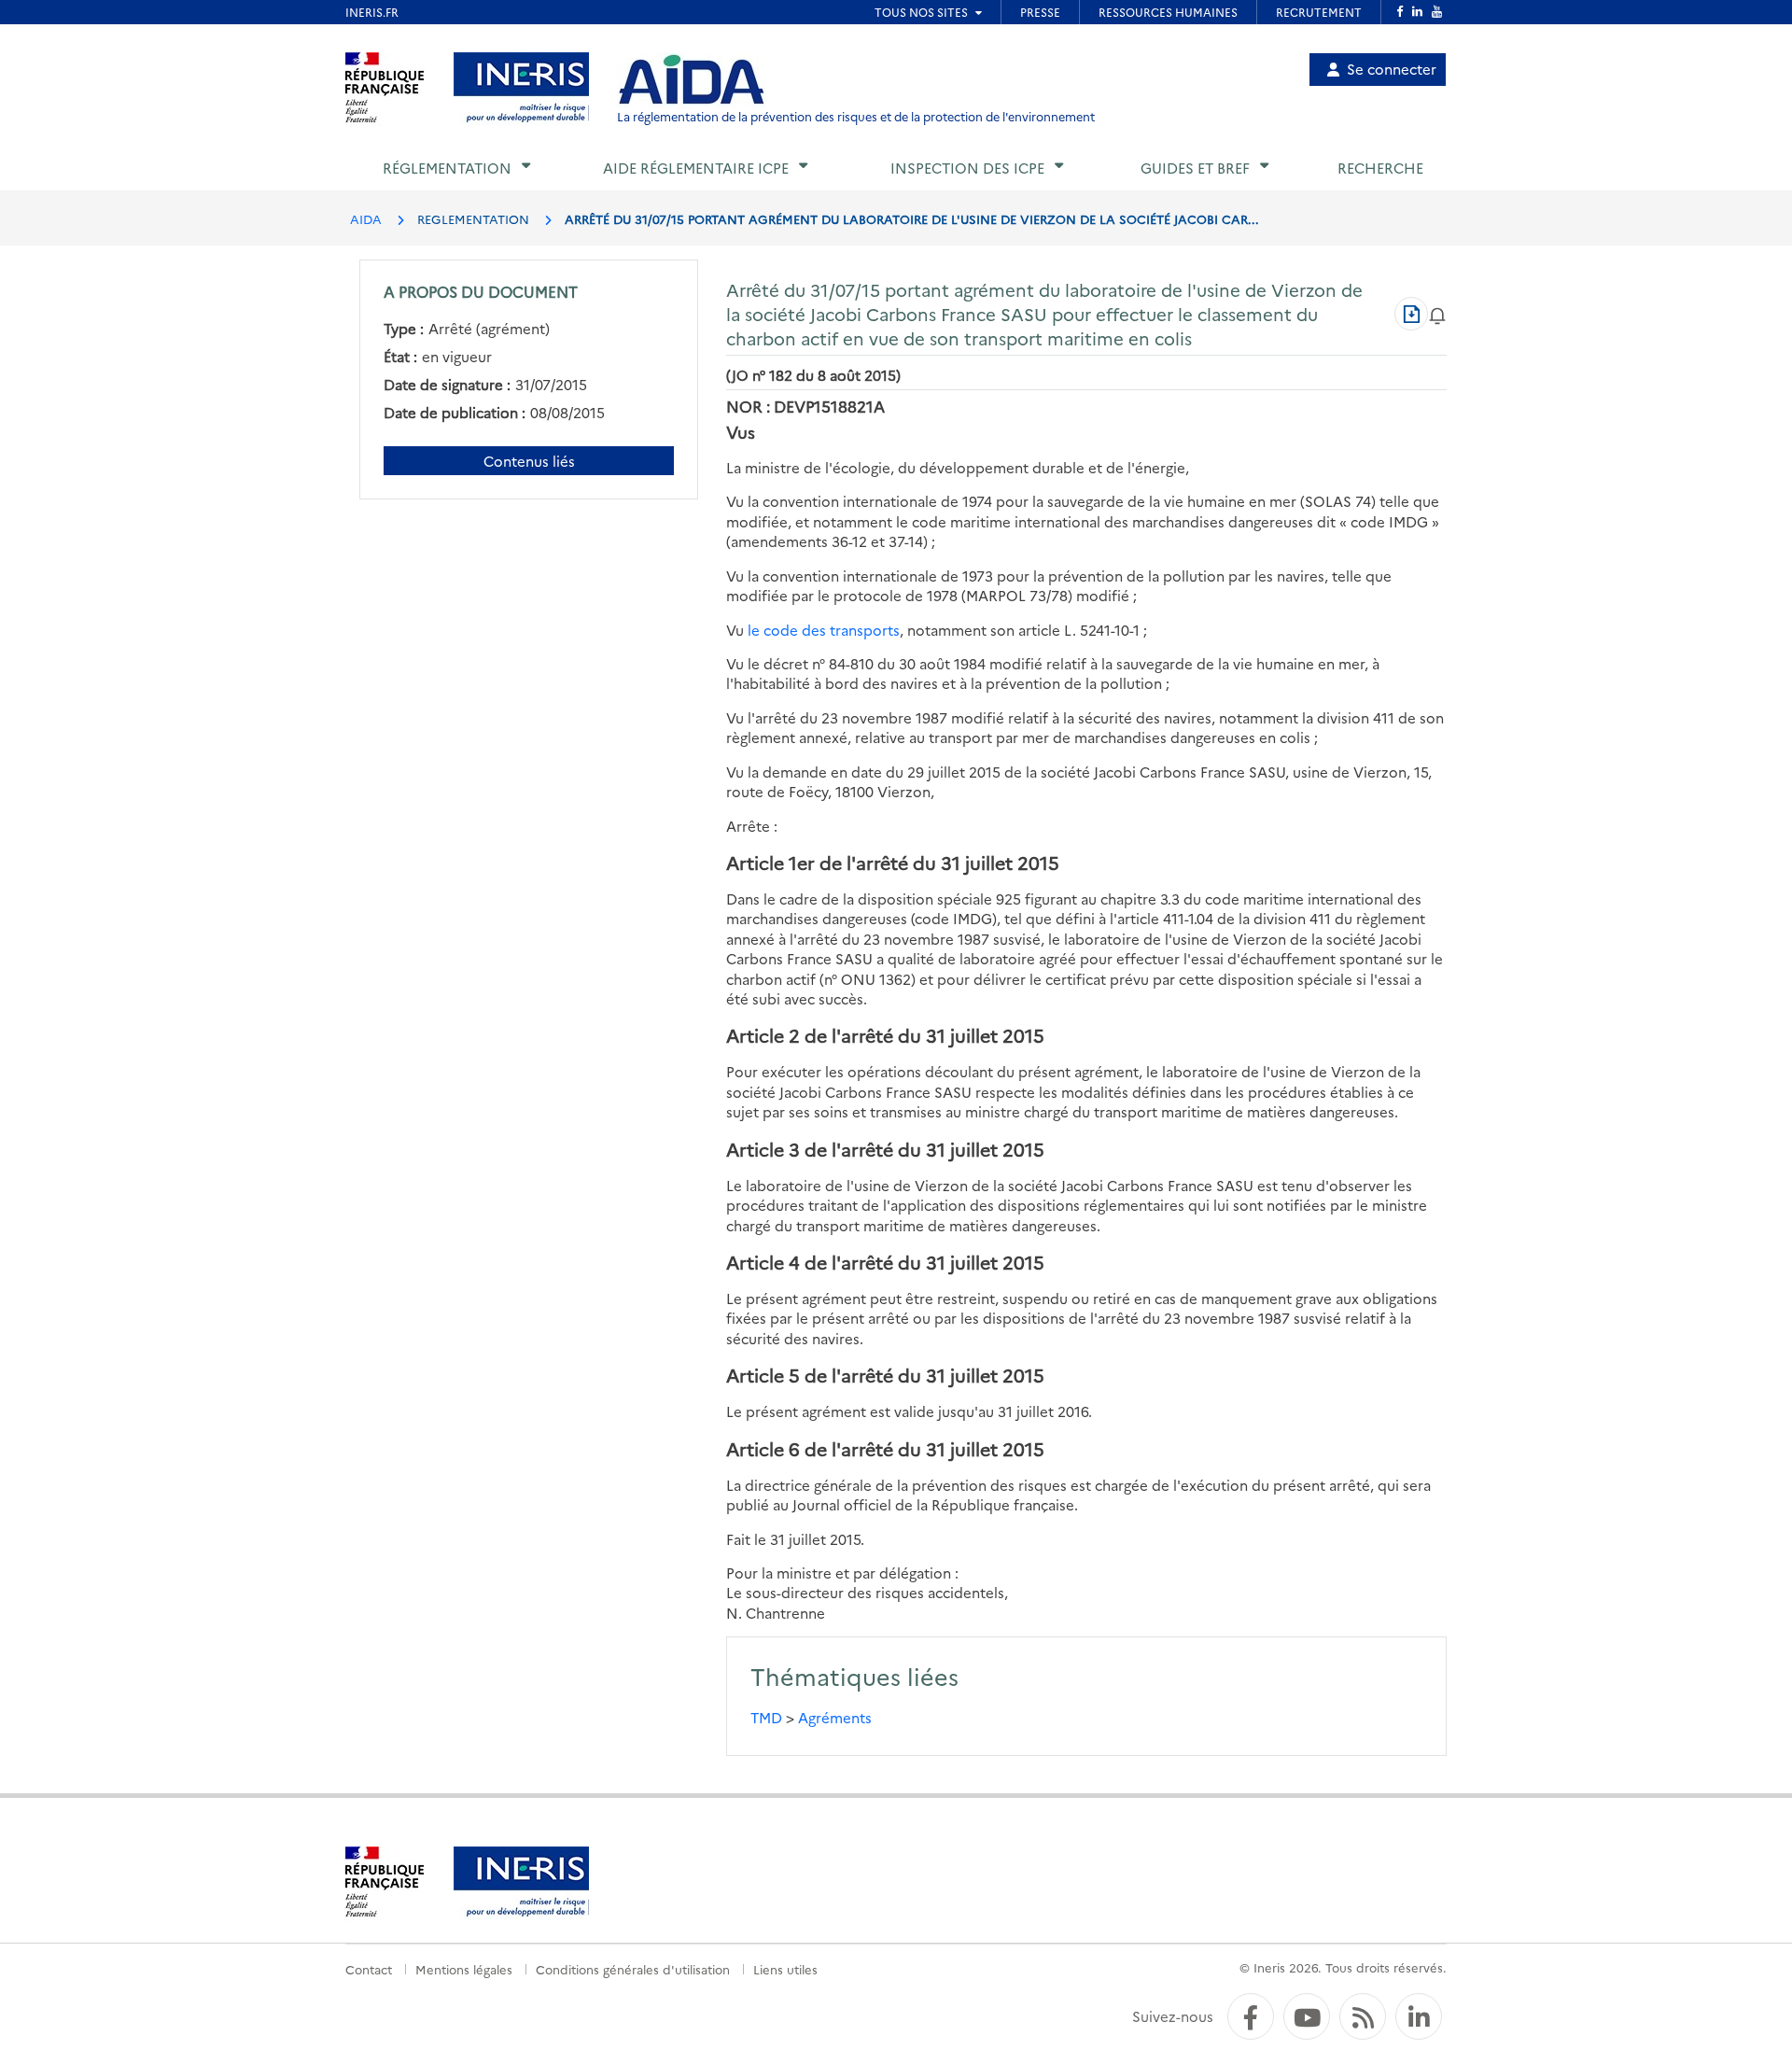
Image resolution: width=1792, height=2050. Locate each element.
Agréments (835, 1717)
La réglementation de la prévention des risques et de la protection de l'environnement (856, 116)
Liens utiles (785, 1969)
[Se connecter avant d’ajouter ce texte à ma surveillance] (1437, 313)
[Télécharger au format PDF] (1411, 314)
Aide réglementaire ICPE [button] (696, 168)
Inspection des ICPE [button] (967, 168)
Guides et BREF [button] (1195, 168)
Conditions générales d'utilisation (633, 1969)
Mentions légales (464, 1969)
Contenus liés (529, 461)
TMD (766, 1717)
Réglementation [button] (447, 168)
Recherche (1380, 168)
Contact (369, 1969)
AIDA (366, 218)
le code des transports (824, 630)
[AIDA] (692, 80)
